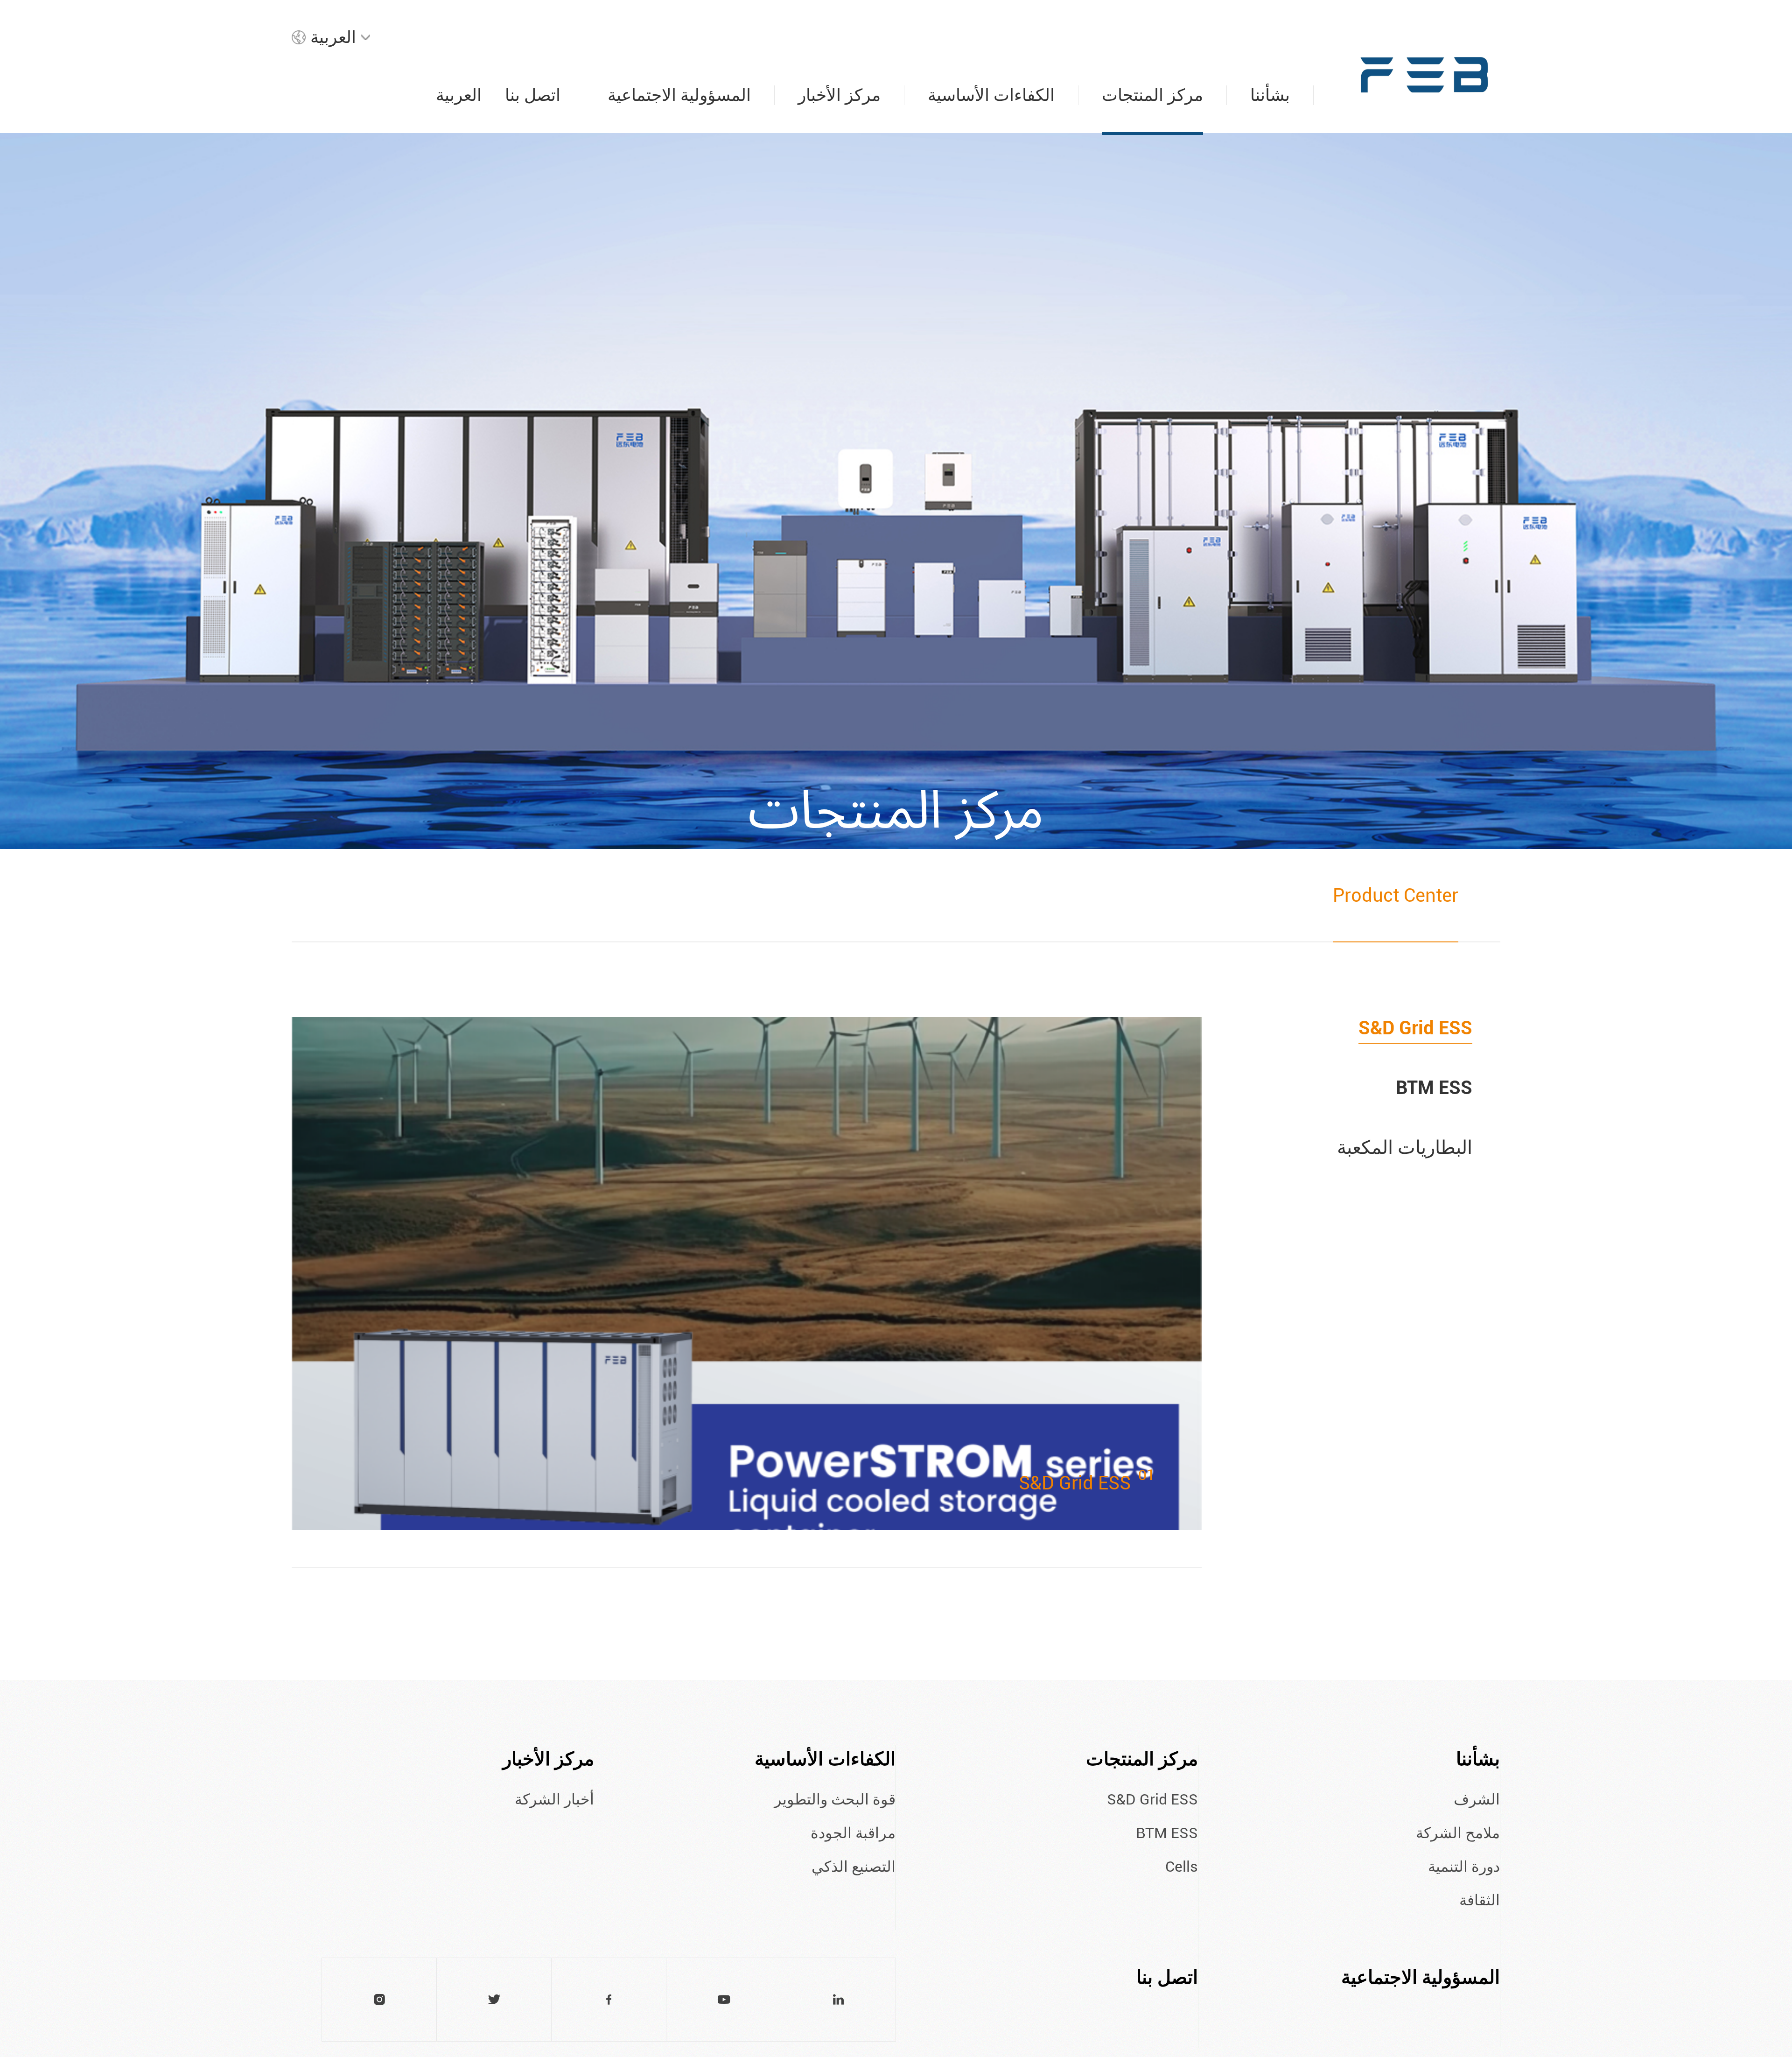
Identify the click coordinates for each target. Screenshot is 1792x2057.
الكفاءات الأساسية (825, 1759)
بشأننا (1478, 1759)
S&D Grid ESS (1415, 1028)
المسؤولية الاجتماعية (1421, 1977)
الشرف (1477, 1799)
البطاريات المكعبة (1405, 1148)
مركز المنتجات (1142, 1759)
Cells (1182, 1867)
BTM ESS (1434, 1088)
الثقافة (1480, 1900)
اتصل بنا (1167, 1977)
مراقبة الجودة (853, 1833)
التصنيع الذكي (854, 1867)
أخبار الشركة (554, 1799)
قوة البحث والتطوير (835, 1799)
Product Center (1396, 895)
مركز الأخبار (548, 1759)
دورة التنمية (1464, 1867)
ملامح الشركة (1458, 1833)
